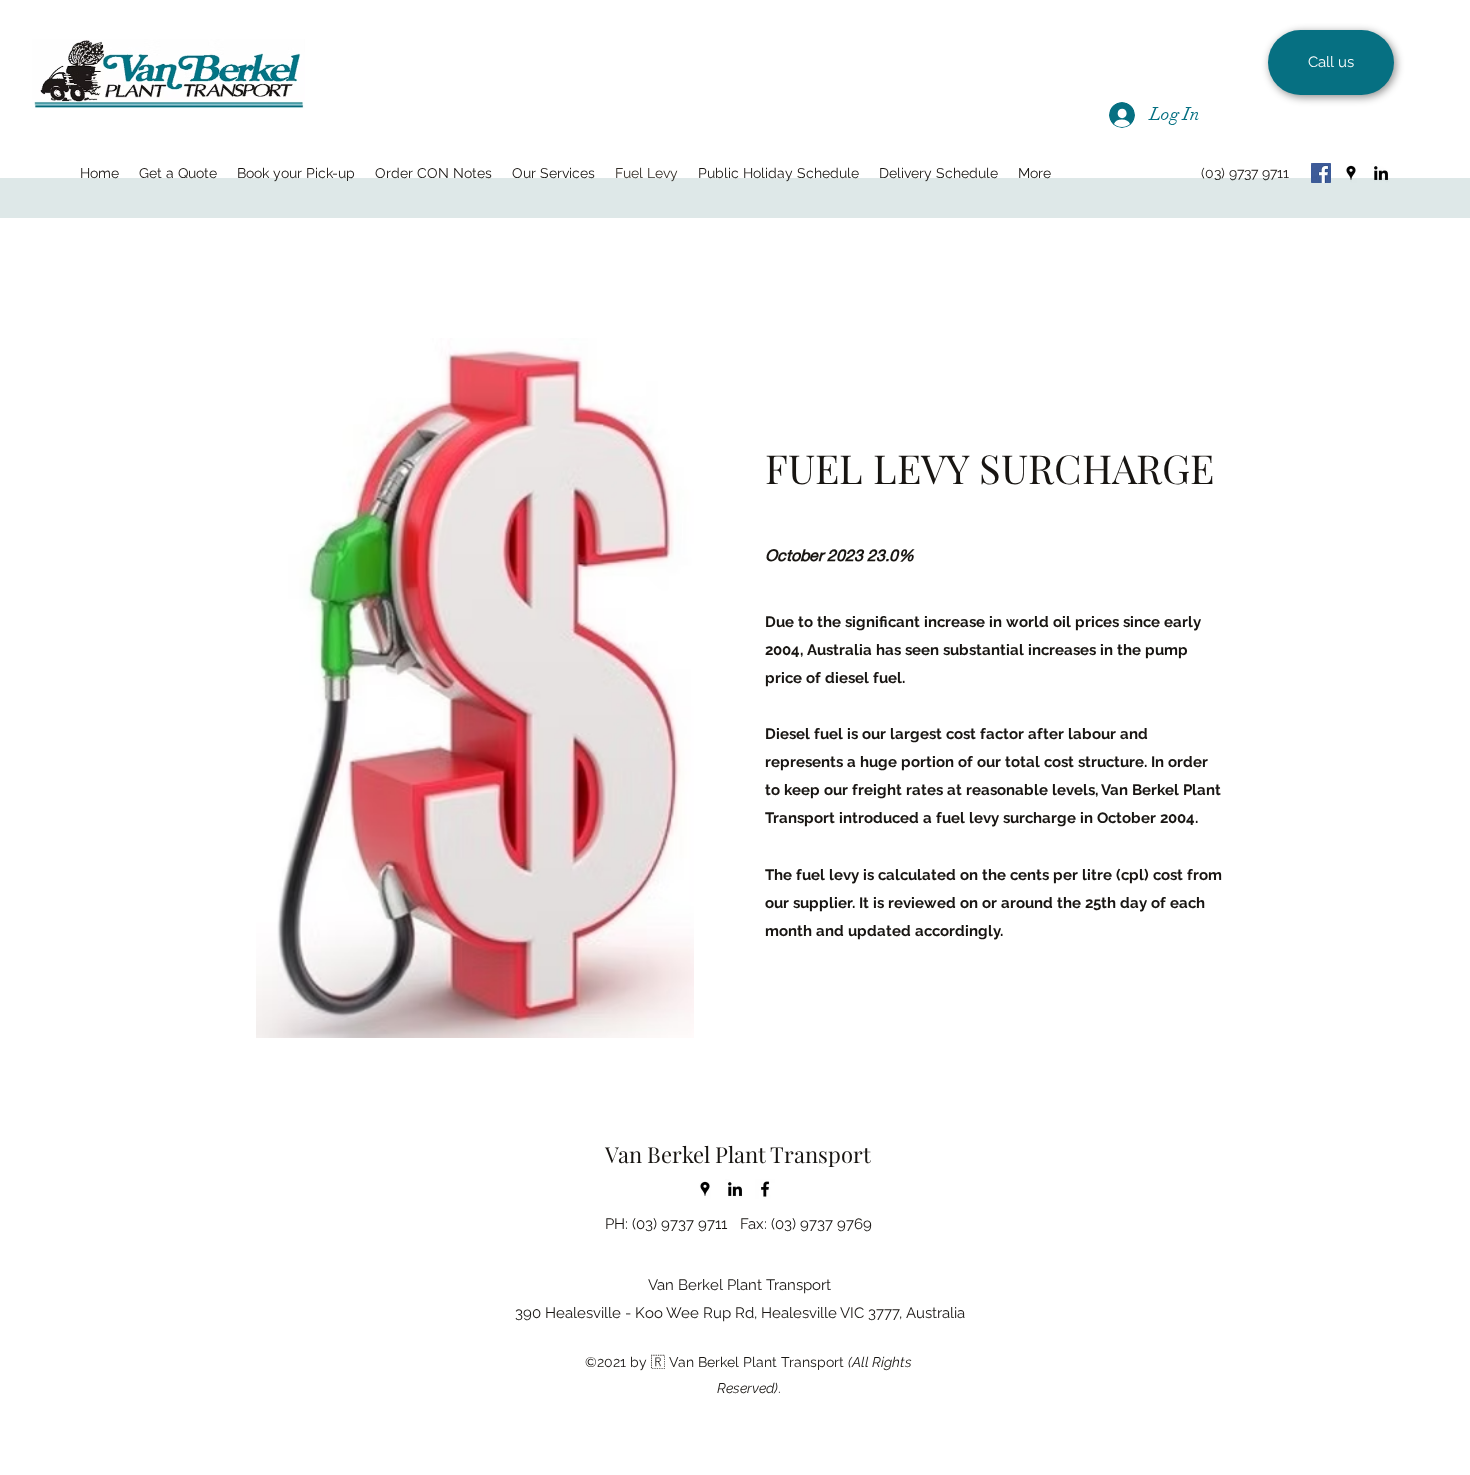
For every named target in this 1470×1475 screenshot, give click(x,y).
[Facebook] (1321, 173)
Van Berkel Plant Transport (738, 1154)
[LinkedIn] (1381, 173)
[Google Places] (1351, 173)
